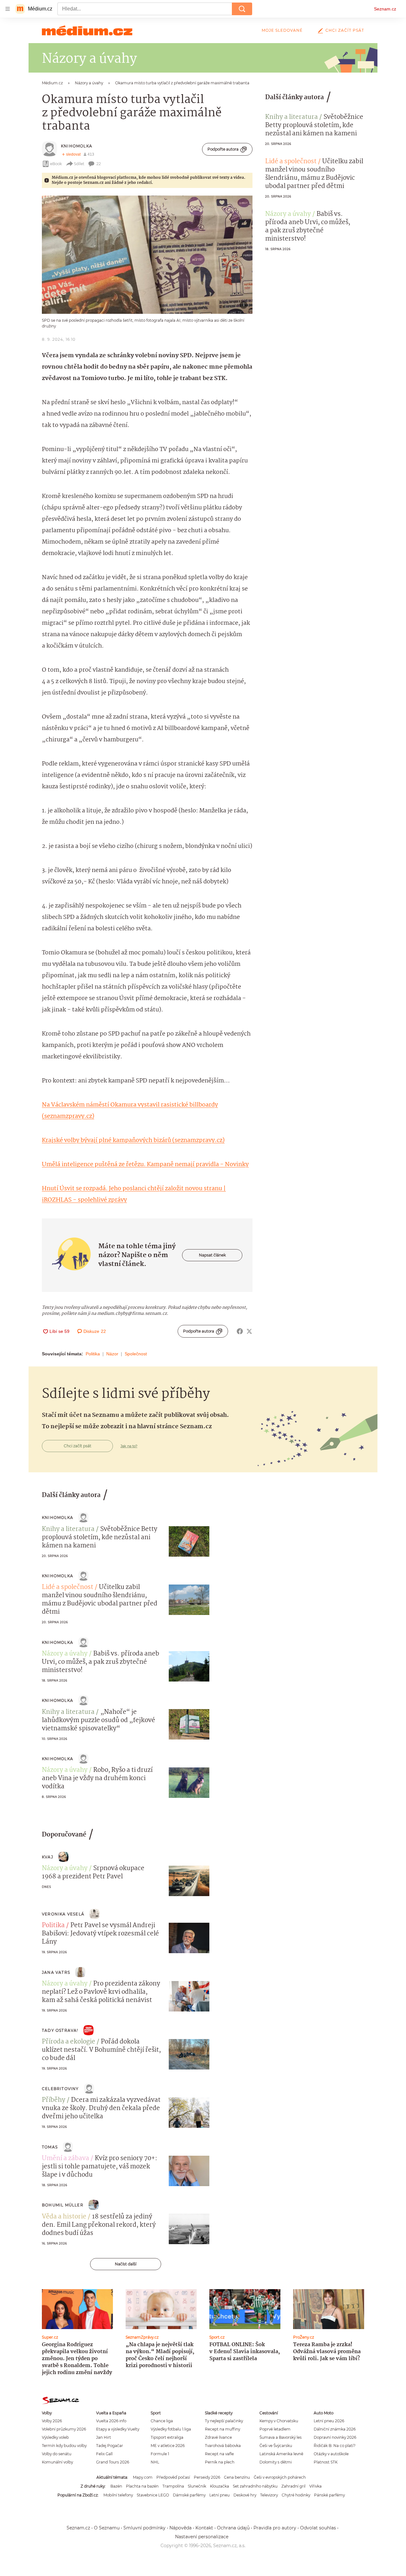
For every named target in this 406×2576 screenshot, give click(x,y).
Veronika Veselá (63, 1914)
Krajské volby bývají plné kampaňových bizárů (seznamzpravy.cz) (133, 1140)
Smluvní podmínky (144, 2528)
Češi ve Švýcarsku (276, 2446)
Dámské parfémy (189, 2495)
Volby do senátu (57, 2454)
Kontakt (204, 2528)
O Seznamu (107, 2528)
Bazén (116, 2486)
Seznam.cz (385, 9)
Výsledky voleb (55, 2437)
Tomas (50, 2147)
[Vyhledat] (242, 9)
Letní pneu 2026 (329, 2421)
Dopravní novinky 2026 (335, 2437)
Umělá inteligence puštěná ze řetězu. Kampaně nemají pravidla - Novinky (145, 1165)
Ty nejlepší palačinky (224, 2421)
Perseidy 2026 (207, 2477)
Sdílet (79, 164)
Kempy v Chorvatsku (279, 2421)
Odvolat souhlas (318, 2528)
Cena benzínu (237, 2477)
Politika (93, 1354)
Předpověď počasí (173, 2477)
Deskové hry (245, 2495)
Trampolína (173, 2486)
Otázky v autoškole (331, 2454)
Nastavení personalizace (202, 2537)
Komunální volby (57, 2462)
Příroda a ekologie (69, 2042)
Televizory (269, 2495)
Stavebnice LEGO (153, 2495)
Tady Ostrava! (60, 2030)
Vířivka (315, 2486)
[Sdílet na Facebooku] (240, 1331)
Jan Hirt (104, 2437)
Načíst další (126, 2264)
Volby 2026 (52, 2421)
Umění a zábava (65, 2159)
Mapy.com (143, 2477)
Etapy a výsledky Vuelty (118, 2429)
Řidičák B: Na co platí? (335, 2446)
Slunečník (197, 2486)
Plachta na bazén (142, 2486)
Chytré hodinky (296, 2495)
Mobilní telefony (118, 2495)
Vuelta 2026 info (111, 2421)
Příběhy (54, 2100)
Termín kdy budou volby (64, 2446)
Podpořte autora (223, 149)
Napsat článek (212, 1255)
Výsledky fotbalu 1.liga (171, 2429)
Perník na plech (220, 2462)
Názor (112, 1354)
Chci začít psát (345, 30)
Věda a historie (64, 2217)
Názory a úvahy (288, 214)
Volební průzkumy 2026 (64, 2429)
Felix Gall (104, 2454)
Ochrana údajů (233, 2528)
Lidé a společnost (291, 162)
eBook (56, 164)
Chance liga (162, 2421)
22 (99, 164)
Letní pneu (219, 2495)
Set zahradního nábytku (255, 2486)
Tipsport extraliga (167, 2437)
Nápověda (180, 2528)
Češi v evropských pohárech (280, 2477)
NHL (155, 2462)
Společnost (136, 1354)
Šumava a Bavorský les (281, 2437)
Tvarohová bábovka (223, 2446)
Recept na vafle (219, 2454)
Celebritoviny (60, 2089)
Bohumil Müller (63, 2205)
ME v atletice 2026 (168, 2446)
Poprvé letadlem (275, 2429)
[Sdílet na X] (249, 1331)
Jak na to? (129, 1446)
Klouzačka (219, 2486)
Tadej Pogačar (110, 2446)
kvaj (48, 1857)
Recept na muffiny (223, 2429)
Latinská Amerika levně (281, 2454)
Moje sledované (282, 30)
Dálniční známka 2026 (335, 2429)
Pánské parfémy (329, 2495)
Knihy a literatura (291, 117)
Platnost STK (326, 2462)
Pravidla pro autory (275, 2528)
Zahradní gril (293, 2486)
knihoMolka (77, 146)
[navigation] (8, 9)
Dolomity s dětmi (276, 2462)
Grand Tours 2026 (113, 2462)
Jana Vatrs (56, 1972)
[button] (147, 255)
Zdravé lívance (218, 2437)
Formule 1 (160, 2454)
